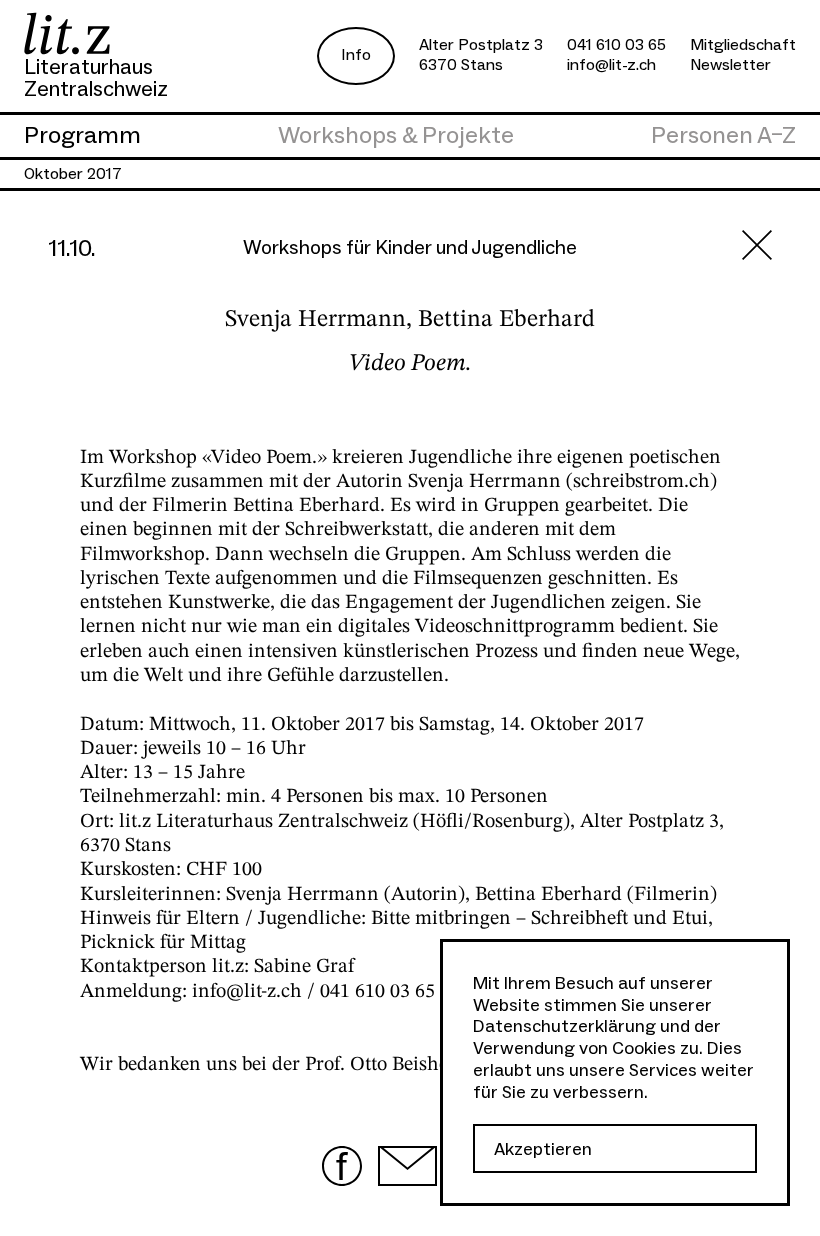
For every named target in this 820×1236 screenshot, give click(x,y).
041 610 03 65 (616, 45)
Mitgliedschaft (743, 45)
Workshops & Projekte (396, 136)
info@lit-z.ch (611, 65)
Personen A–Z (723, 136)
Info (356, 55)
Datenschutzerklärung (564, 1026)
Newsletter (730, 65)
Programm (82, 136)
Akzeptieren (543, 1149)
